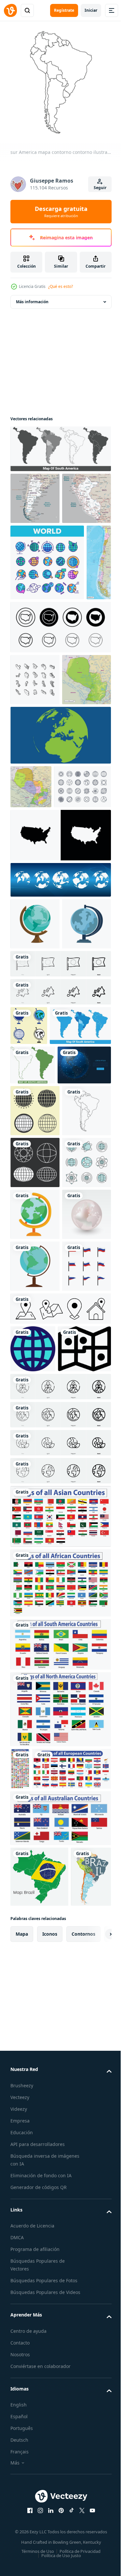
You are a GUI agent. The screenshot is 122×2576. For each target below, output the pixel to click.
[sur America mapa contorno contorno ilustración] (35, 1512)
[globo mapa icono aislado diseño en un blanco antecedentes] (35, 1771)
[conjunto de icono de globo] (35, 1564)
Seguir (100, 188)
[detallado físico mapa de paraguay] (35, 855)
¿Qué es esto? (61, 286)
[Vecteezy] (10, 10)
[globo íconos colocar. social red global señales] (35, 1616)
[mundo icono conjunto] (35, 1460)
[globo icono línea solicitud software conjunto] (33, 1906)
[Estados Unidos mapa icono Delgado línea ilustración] (60, 750)
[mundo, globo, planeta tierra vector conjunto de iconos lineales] (47, 609)
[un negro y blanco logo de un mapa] (37, 1953)
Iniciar (91, 10)
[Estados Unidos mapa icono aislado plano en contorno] (60, 1054)
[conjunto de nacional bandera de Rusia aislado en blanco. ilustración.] (35, 1823)
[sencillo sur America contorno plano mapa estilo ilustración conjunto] (33, 1375)
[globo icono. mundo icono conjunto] (29, 1296)
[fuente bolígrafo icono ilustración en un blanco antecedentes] (35, 1194)
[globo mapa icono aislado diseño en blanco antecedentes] (35, 1143)
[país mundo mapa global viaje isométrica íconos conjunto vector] (35, 803)
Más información (32, 297)
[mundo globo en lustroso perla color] (35, 1719)
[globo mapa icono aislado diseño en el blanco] (35, 1668)
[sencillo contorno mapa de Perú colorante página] (35, 545)
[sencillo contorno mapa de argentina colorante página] (35, 493)
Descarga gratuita (61, 212)
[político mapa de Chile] (23, 686)
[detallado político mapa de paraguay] (31, 962)
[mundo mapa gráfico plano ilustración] (60, 910)
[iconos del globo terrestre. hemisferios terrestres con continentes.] (60, 1099)
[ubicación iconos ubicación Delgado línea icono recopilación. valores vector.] (60, 1865)
